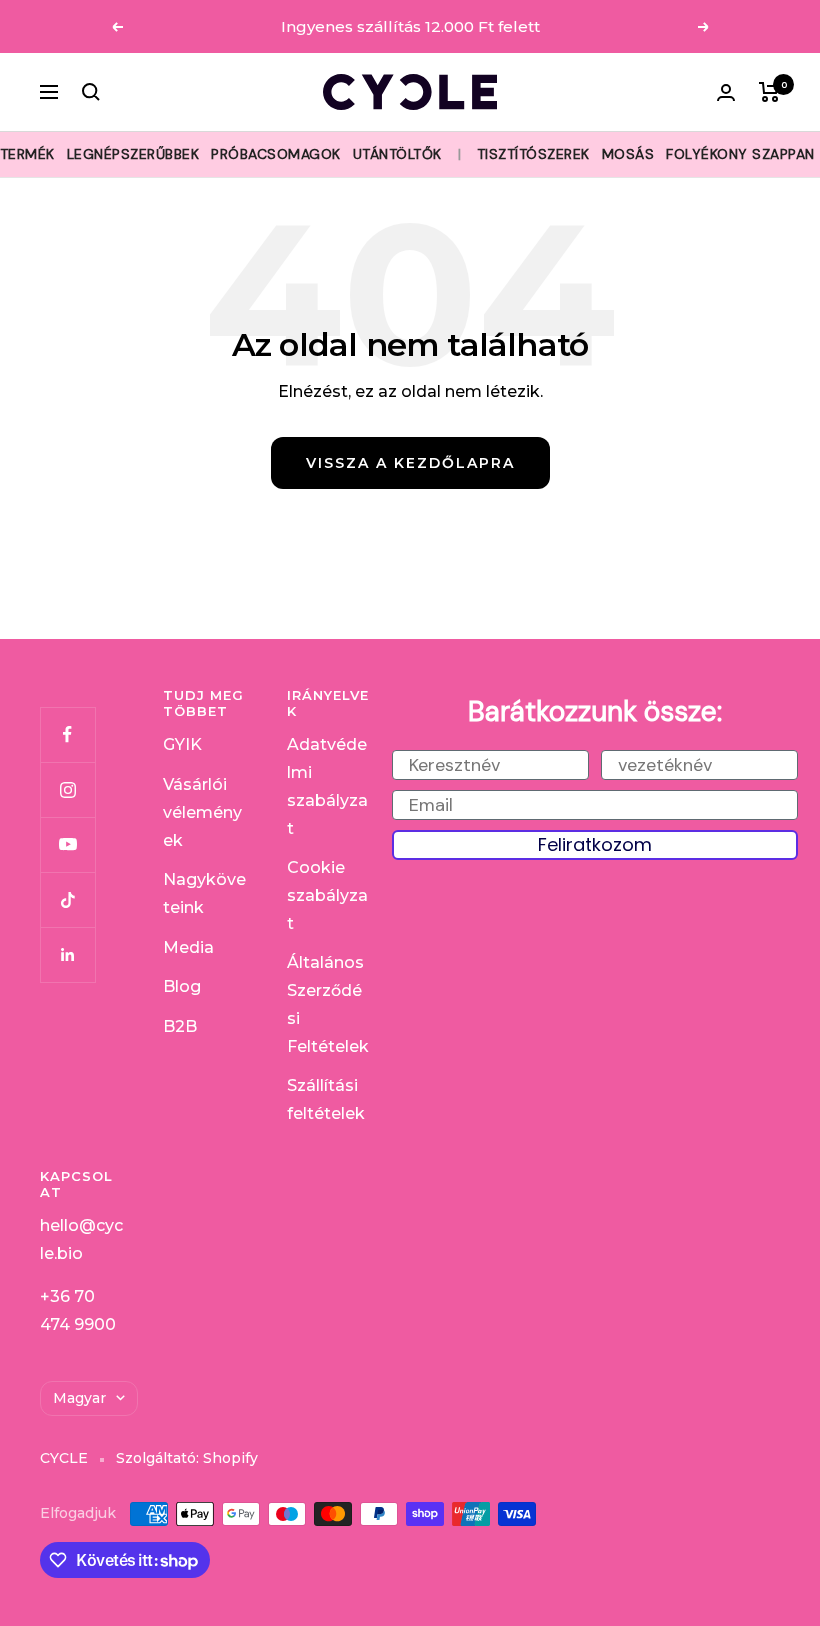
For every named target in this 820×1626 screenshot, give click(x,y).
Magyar (79, 1398)
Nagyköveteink (204, 893)
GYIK (182, 744)
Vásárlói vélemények (202, 812)
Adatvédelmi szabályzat (327, 786)
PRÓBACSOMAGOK (276, 154)
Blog (182, 986)
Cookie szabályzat (327, 895)
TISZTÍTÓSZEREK (533, 154)
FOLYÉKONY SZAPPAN (740, 154)
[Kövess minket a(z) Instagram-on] (67, 789)
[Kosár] (769, 92)
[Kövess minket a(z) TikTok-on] (67, 899)
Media (188, 947)
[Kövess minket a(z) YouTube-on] (67, 844)
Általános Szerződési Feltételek (328, 1004)
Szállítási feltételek (326, 1099)
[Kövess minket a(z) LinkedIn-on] (67, 954)
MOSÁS (628, 154)
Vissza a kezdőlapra (410, 463)
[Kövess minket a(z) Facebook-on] (67, 734)
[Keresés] (91, 92)
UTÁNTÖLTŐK (397, 154)
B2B (180, 1026)
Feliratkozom (595, 844)
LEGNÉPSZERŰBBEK (133, 154)
